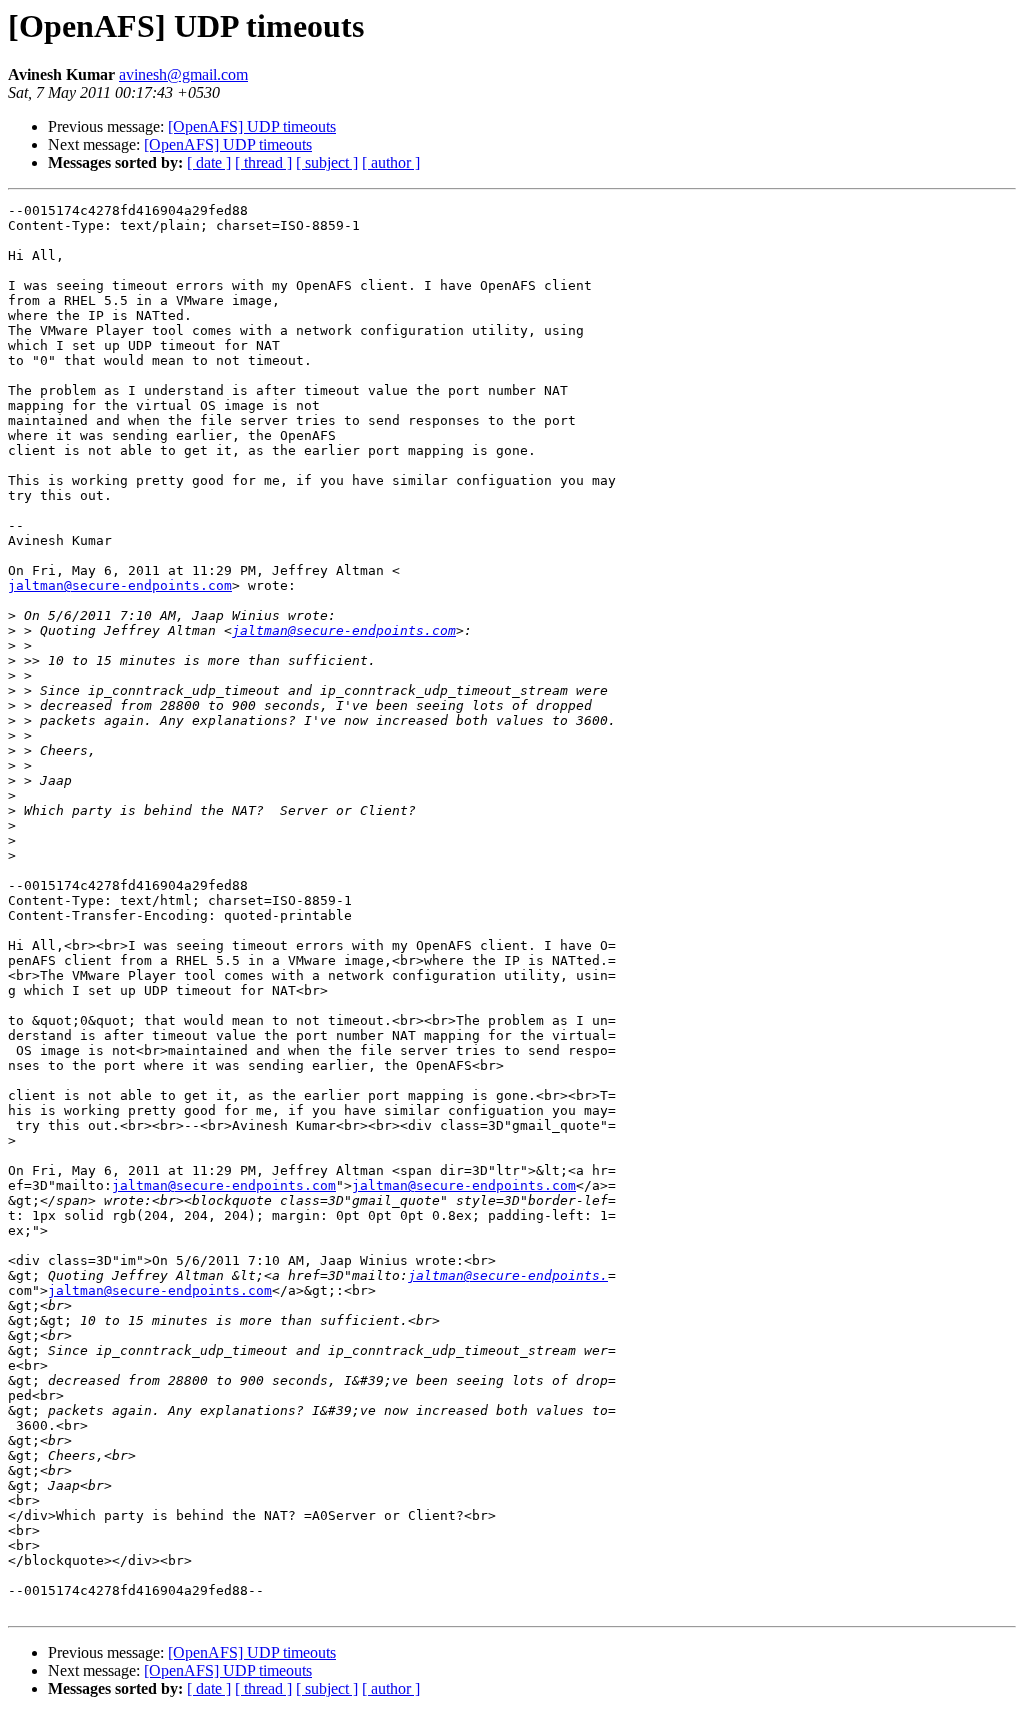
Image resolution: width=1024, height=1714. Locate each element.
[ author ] (391, 162)
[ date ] (209, 162)
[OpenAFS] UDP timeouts (252, 126)
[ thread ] (263, 162)
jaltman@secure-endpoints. (508, 1275)
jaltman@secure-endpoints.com (120, 585)
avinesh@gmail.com (183, 74)
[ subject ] (327, 162)
